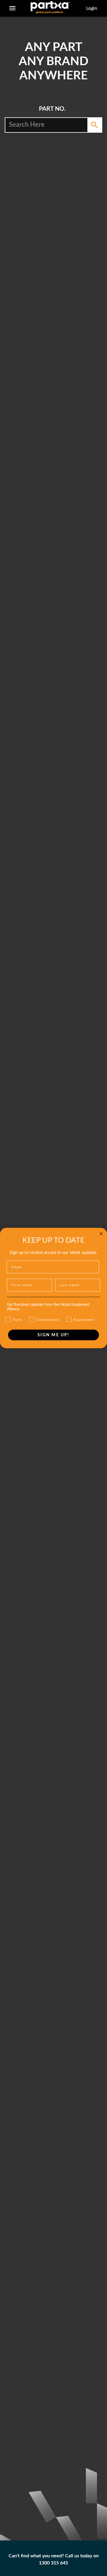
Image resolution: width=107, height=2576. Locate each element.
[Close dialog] (101, 1234)
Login (92, 8)
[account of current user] (12, 8)
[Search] (95, 125)
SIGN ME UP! (53, 1335)
